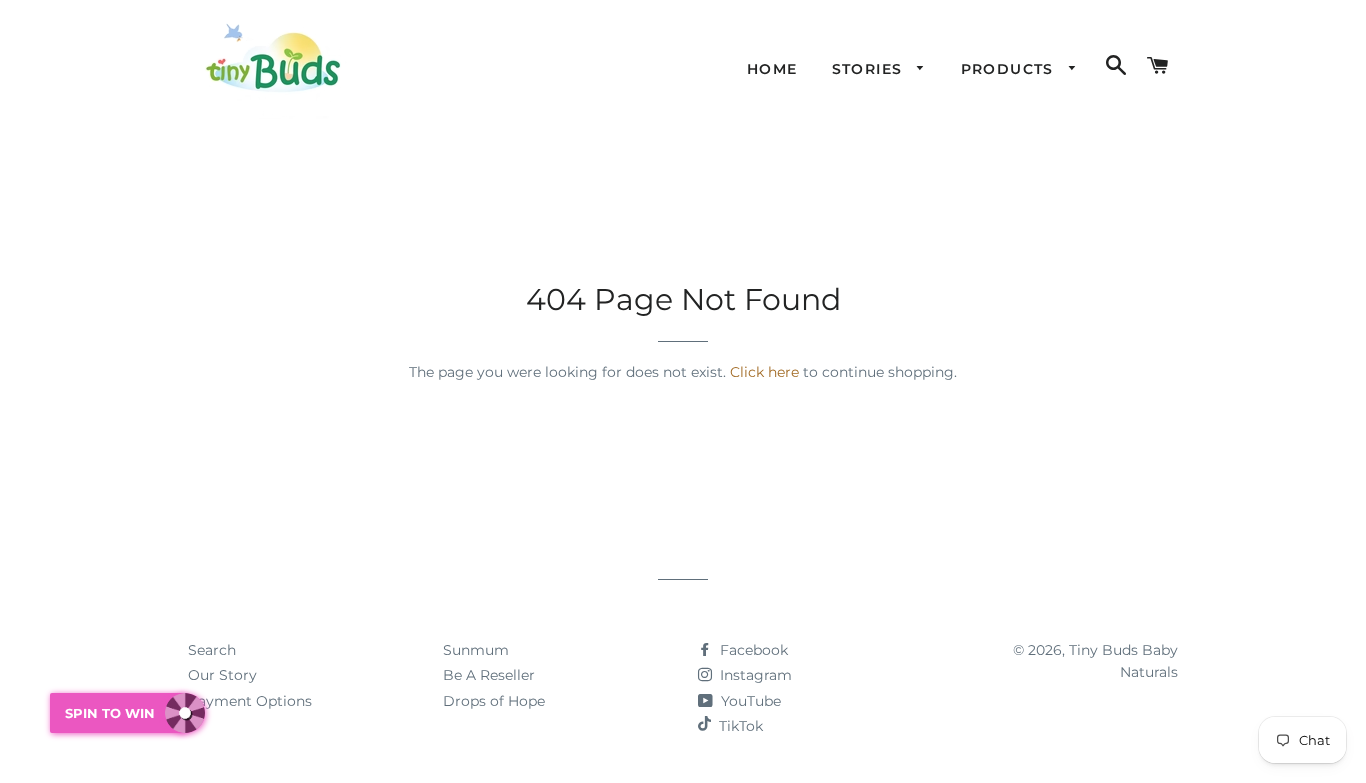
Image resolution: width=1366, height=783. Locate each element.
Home (772, 69)
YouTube (749, 701)
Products (1010, 69)
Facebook (752, 650)
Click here (764, 372)
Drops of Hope (494, 701)
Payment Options (250, 701)
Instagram (754, 675)
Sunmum (476, 650)
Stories (870, 69)
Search (212, 650)
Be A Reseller (489, 675)
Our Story (222, 675)
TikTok (741, 726)
